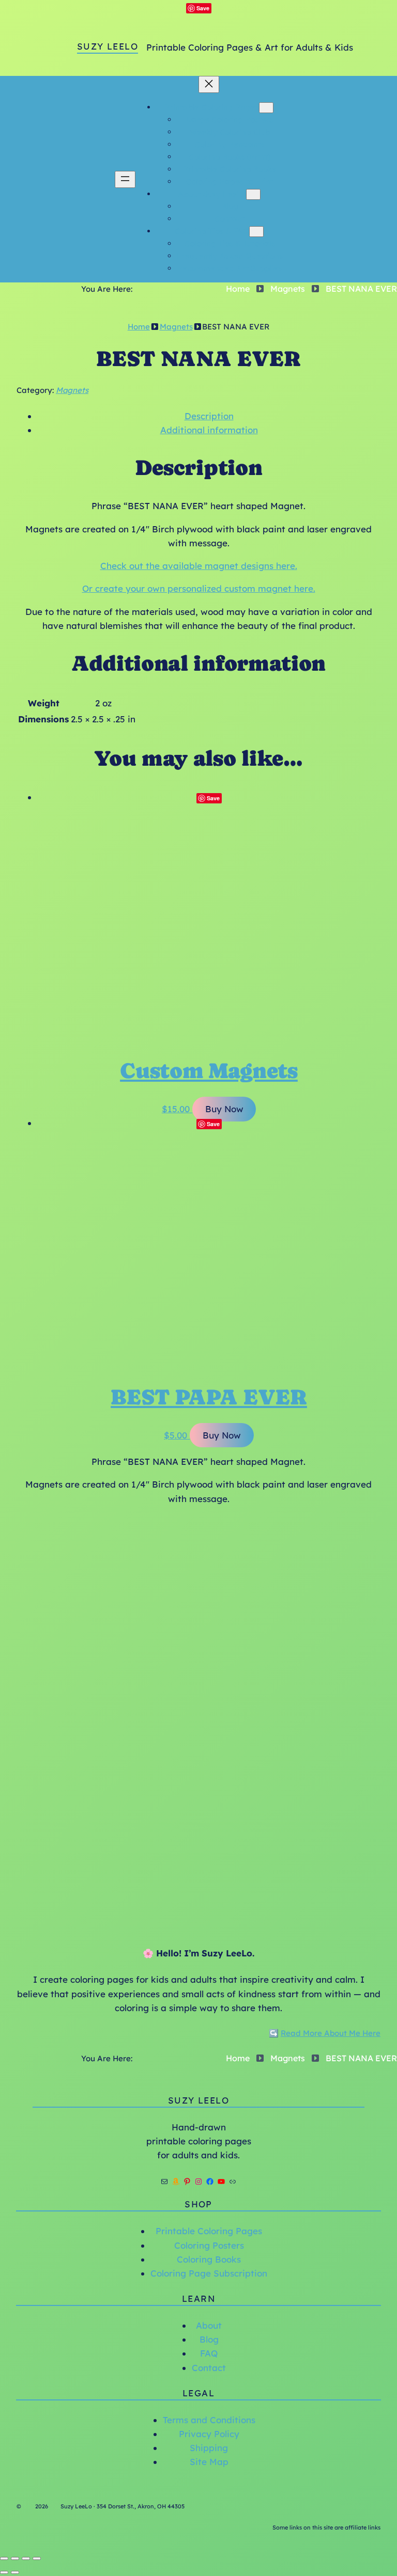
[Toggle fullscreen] (15, 2558)
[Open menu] (125, 179)
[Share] (26, 2558)
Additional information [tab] (209, 430)
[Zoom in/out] (4, 2558)
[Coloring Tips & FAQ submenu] (256, 232)
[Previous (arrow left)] (4, 2572)
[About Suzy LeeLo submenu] (253, 194)
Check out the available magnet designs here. (199, 566)
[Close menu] (209, 84)
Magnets (288, 289)
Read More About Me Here (331, 2033)
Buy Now (224, 1109)
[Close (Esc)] (37, 2558)
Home (238, 289)
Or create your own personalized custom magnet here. (199, 588)
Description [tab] (209, 416)
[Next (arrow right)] (15, 2572)
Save (203, 8)
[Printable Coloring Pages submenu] (266, 108)
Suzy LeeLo (108, 46)
